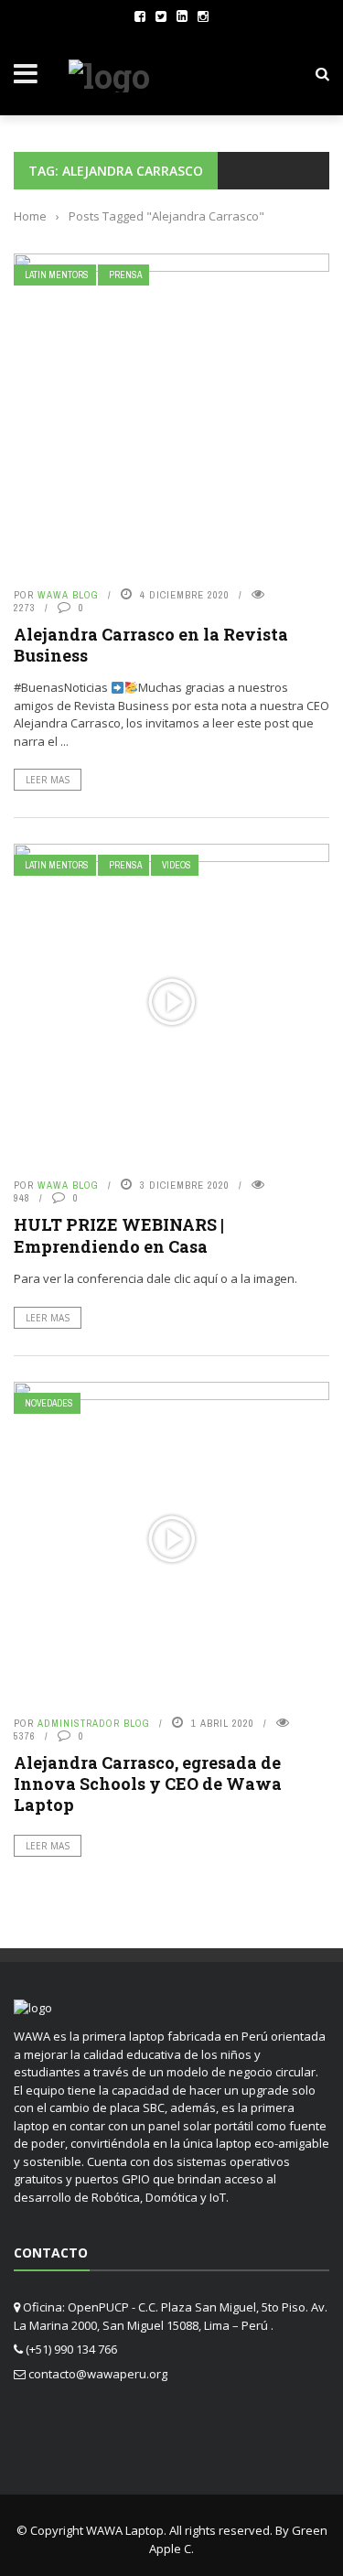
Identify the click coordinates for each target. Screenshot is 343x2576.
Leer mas (48, 780)
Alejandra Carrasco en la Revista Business (151, 645)
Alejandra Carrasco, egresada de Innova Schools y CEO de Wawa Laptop (148, 1784)
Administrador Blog (94, 1723)
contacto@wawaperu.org (98, 2374)
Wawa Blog (68, 595)
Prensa (125, 275)
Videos (177, 865)
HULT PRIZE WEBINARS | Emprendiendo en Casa (119, 1235)
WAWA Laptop (125, 2530)
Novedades (49, 1403)
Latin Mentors (57, 275)
